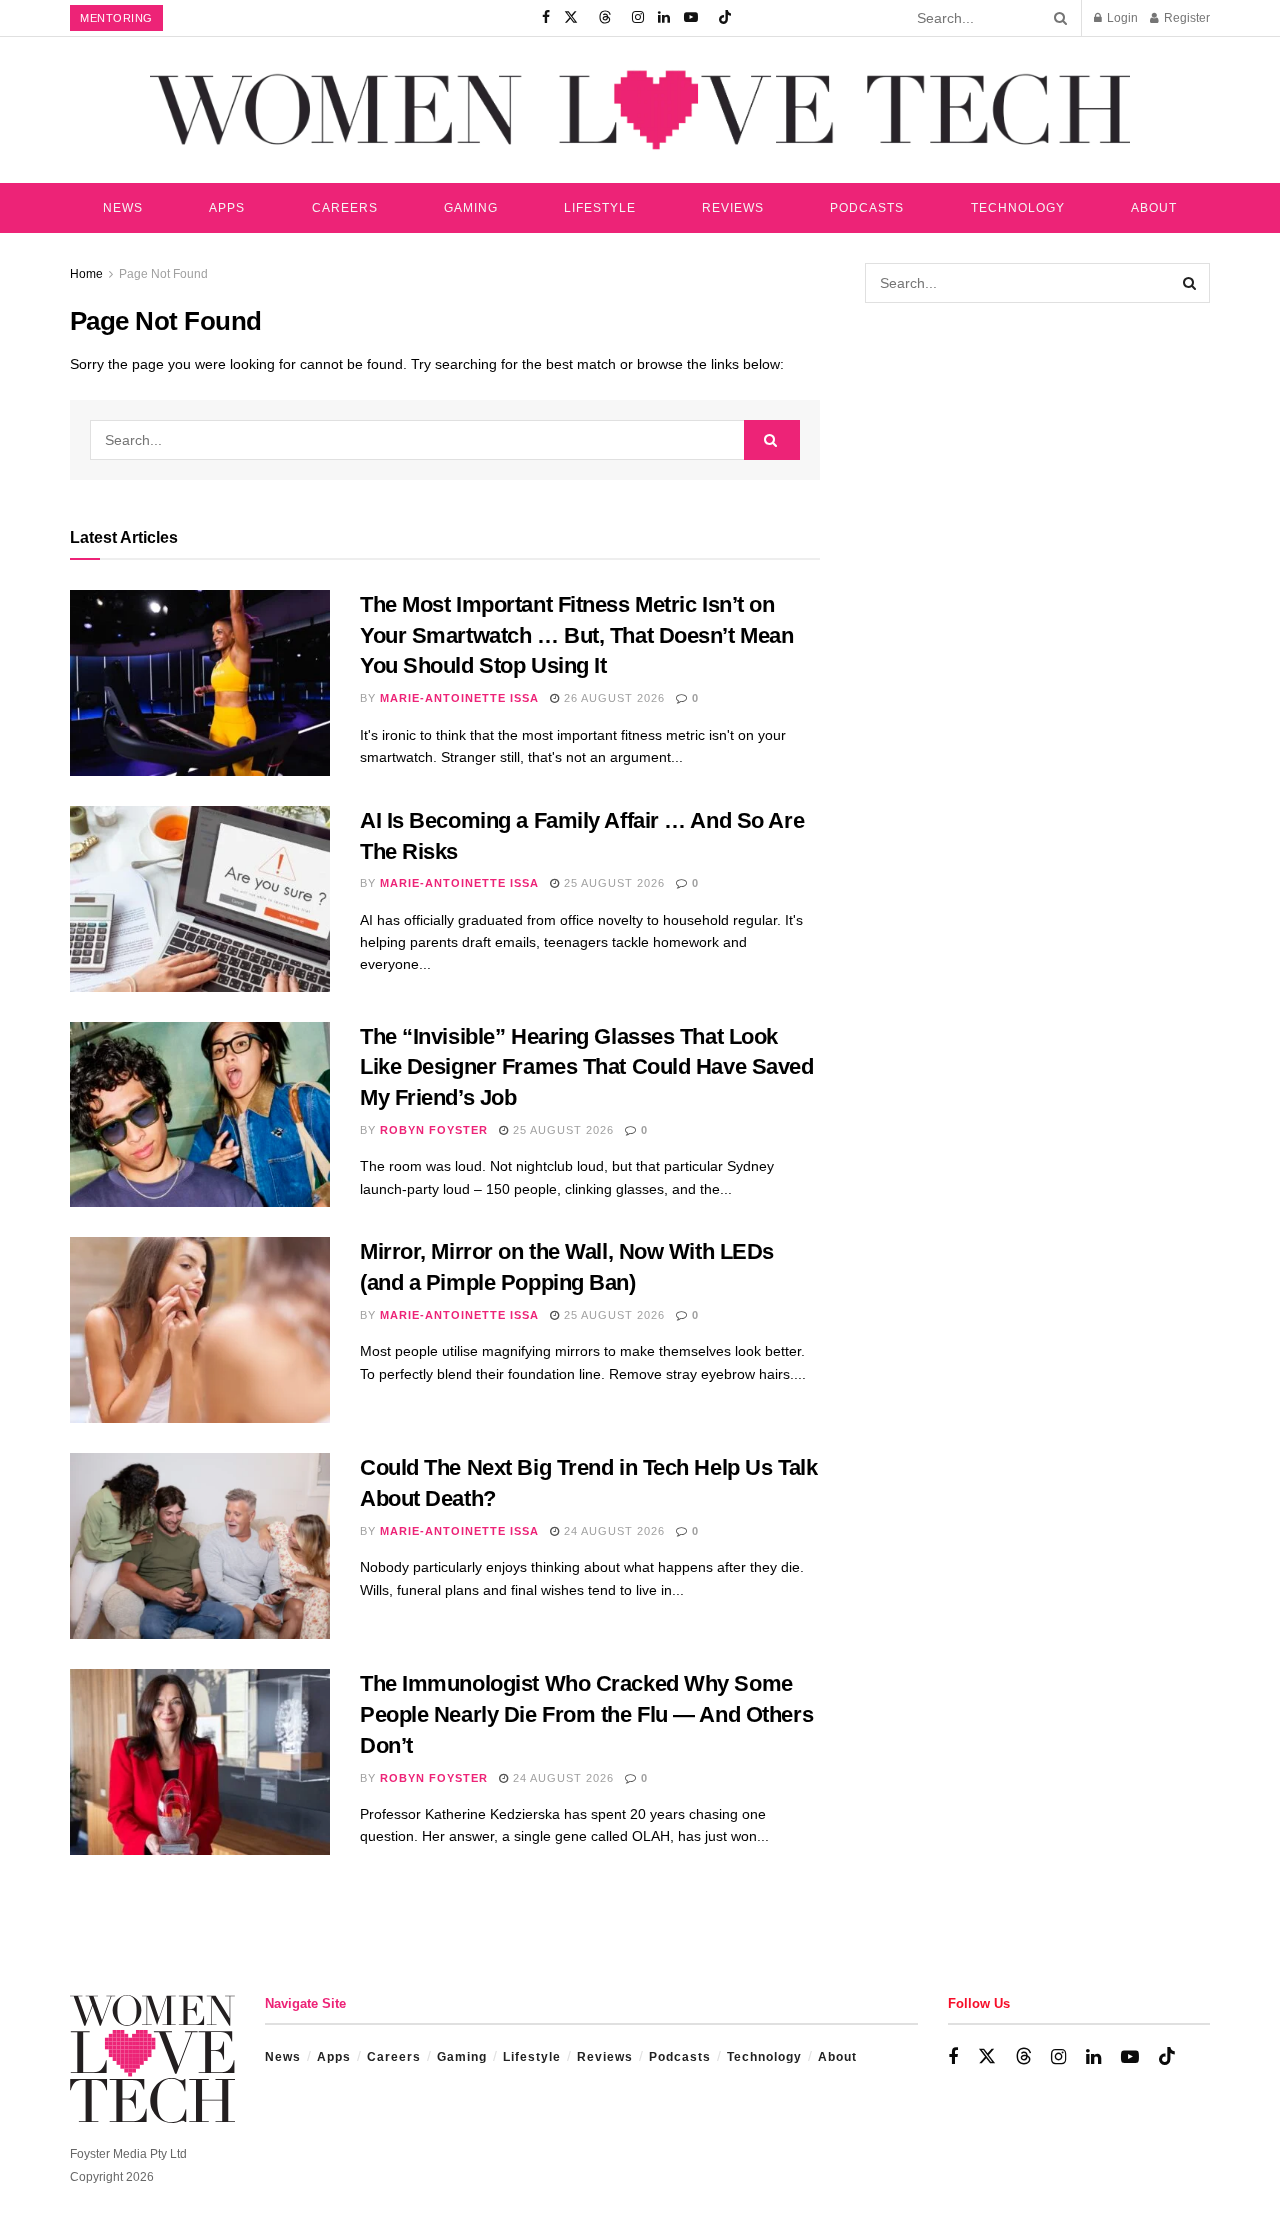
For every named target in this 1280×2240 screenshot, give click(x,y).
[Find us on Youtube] (691, 18)
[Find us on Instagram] (638, 18)
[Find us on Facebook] (546, 18)
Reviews (733, 208)
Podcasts (867, 208)
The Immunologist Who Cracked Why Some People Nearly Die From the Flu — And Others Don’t (586, 1714)
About (1154, 208)
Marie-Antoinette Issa (459, 698)
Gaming (471, 208)
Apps (227, 208)
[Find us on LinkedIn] (664, 18)
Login (1121, 18)
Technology (1018, 208)
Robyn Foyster (434, 1130)
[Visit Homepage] (640, 109)
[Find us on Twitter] (571, 18)
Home (86, 274)
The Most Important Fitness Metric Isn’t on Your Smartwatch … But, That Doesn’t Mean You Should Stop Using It (576, 635)
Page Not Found (163, 274)
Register (1185, 18)
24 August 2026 (612, 1531)
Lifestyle (600, 208)
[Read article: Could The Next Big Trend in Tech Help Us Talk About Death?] (200, 1546)
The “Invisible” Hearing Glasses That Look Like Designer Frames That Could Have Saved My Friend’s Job (587, 1067)
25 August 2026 (612, 883)
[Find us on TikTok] (725, 18)
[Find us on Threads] (605, 18)
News (123, 208)
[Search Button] (1057, 18)
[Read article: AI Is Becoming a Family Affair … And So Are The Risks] (200, 899)
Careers (345, 208)
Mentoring (116, 18)
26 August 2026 (612, 698)
